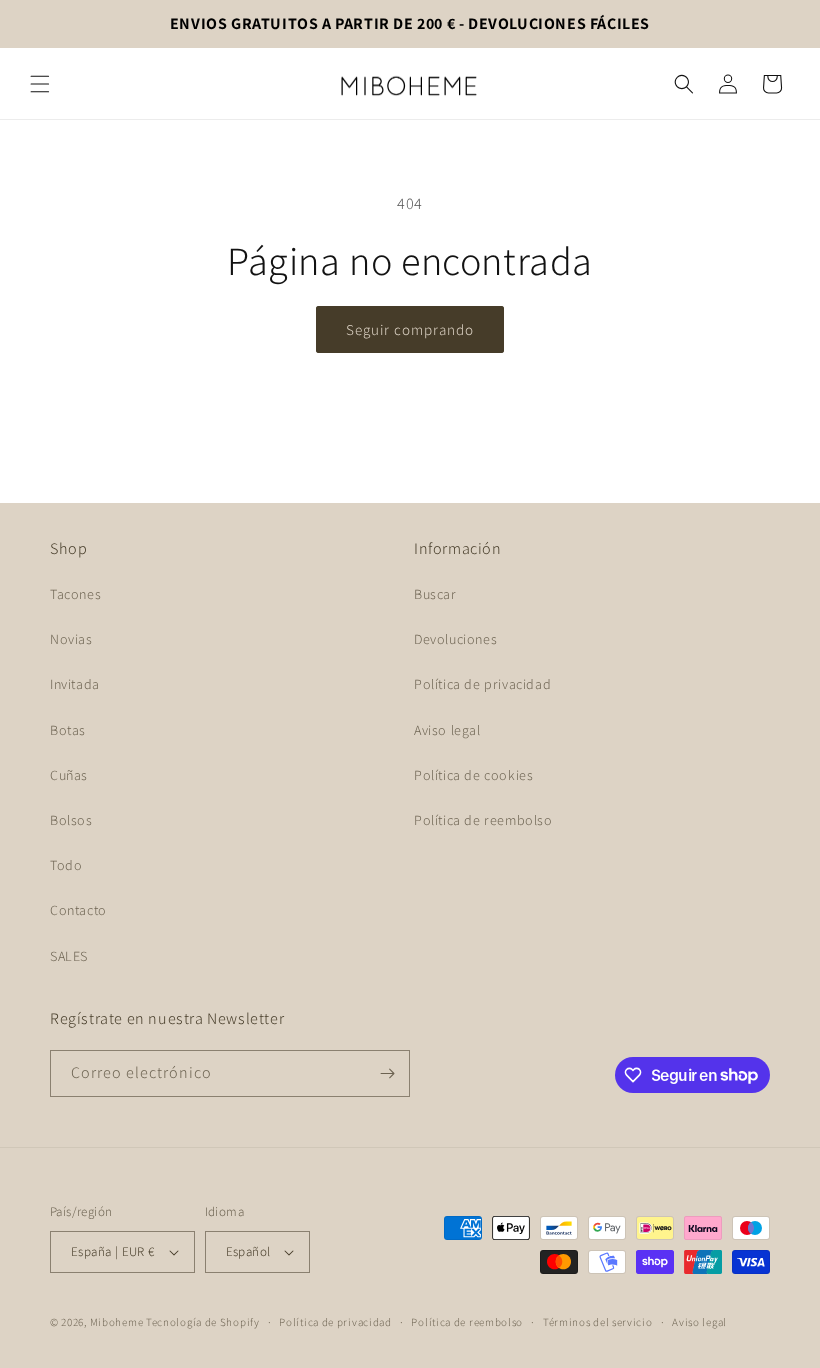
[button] (40, 84)
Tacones (75, 594)
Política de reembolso (483, 820)
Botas (68, 730)
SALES (69, 956)
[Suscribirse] (387, 1073)
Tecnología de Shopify (203, 1322)
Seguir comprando (410, 329)
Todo (66, 865)
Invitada (75, 684)
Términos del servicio (598, 1322)
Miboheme (118, 1322)
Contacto (78, 910)
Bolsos (71, 820)
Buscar (435, 594)
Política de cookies (473, 775)
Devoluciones (455, 639)
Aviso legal (447, 730)
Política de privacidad (482, 684)
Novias (71, 639)
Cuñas (69, 775)
